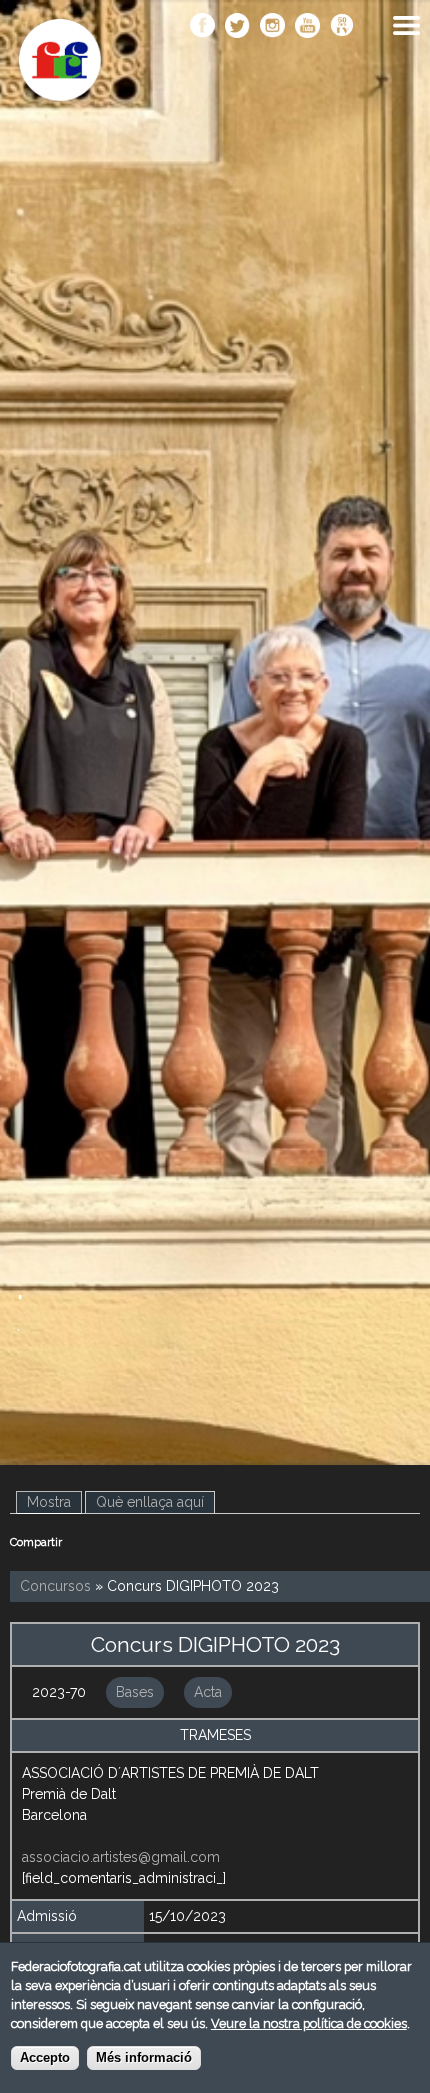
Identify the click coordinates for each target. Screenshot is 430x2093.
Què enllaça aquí (150, 1502)
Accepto (45, 2058)
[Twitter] (237, 27)
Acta (208, 1692)
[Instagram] (272, 27)
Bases (135, 1692)
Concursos (55, 1586)
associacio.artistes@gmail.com (121, 1857)
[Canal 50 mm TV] (342, 27)
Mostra (54, 1502)
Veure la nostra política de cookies (309, 2023)
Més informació (144, 2058)
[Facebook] (202, 27)
